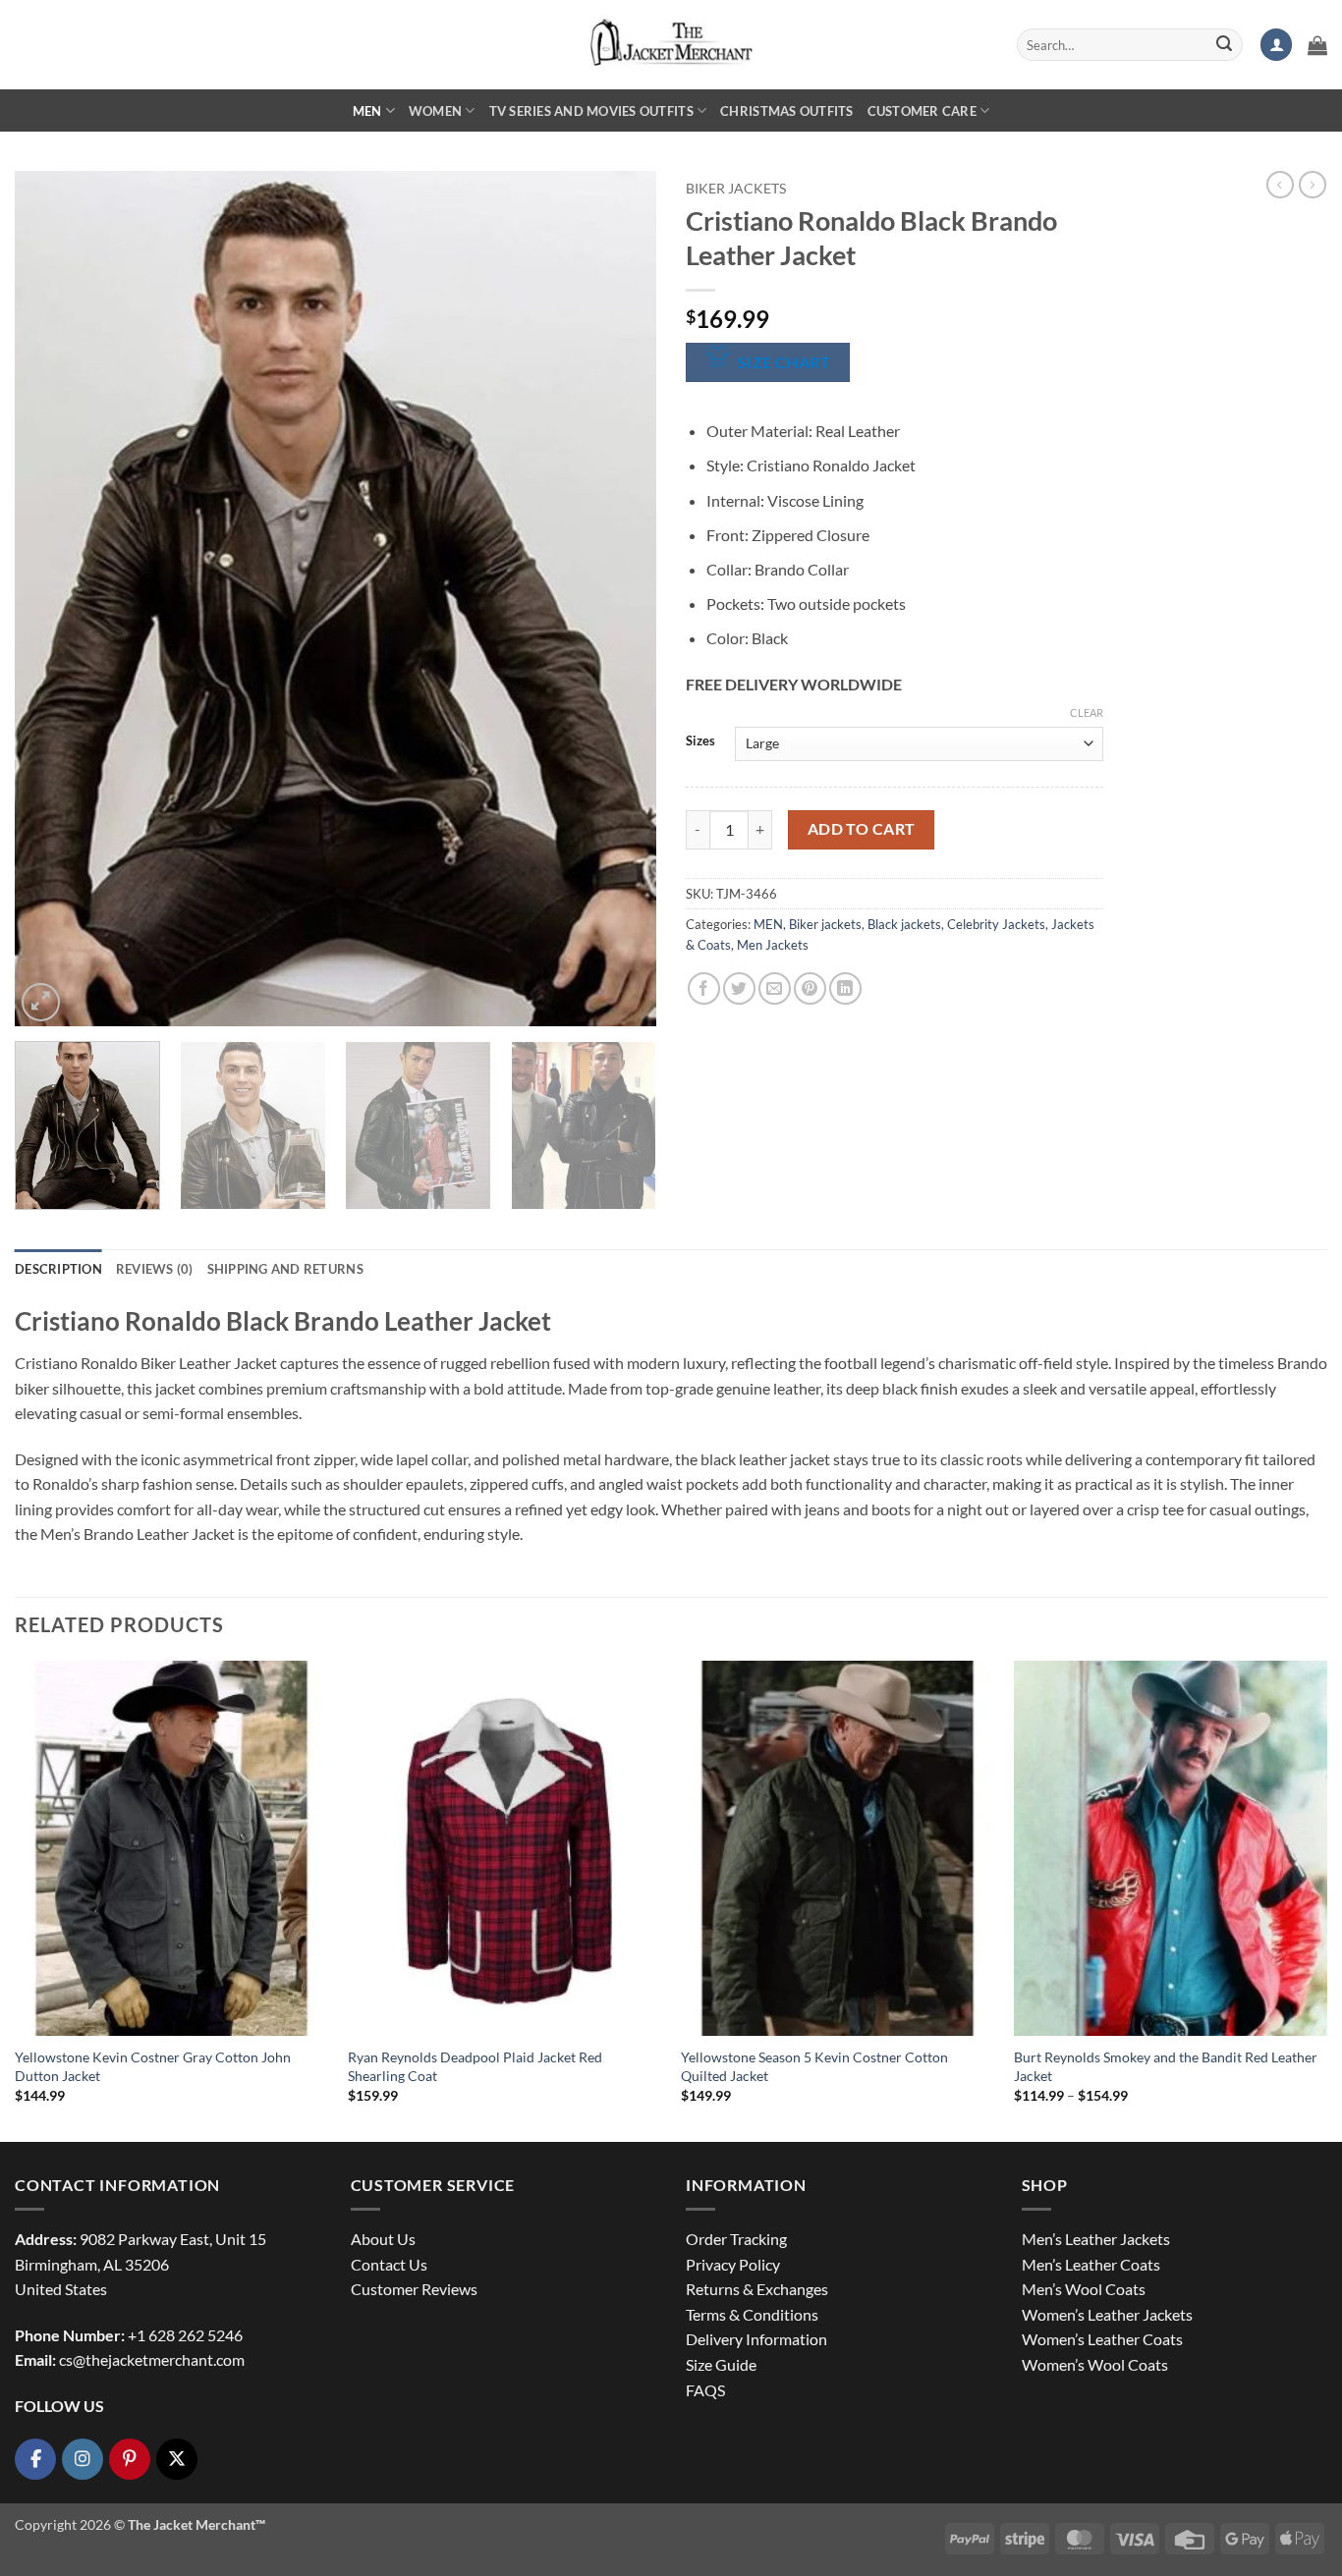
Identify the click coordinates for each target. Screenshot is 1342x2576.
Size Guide (721, 2364)
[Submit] (1224, 45)
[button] (1276, 45)
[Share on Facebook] (704, 988)
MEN (367, 111)
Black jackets (904, 924)
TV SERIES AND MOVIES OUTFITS (591, 111)
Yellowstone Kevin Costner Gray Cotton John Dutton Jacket (153, 2066)
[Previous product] (1313, 185)
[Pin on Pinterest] (810, 988)
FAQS (705, 2390)
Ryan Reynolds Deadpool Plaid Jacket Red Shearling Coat (475, 2066)
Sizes (700, 741)
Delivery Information (756, 2339)
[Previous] (52, 598)
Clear (1087, 713)
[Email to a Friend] (775, 988)
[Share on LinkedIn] (845, 988)
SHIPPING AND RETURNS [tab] (285, 1269)
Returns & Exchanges (757, 2289)
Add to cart (862, 829)
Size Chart (784, 362)
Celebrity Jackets (996, 924)
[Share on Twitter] (739, 988)
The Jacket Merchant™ (196, 2524)
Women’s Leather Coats (1102, 2339)
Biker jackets (736, 189)
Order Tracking (736, 2239)
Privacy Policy (733, 2264)
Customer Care (922, 111)
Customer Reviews (414, 2289)
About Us (383, 2239)
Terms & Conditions (752, 2314)
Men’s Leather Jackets (1096, 2239)
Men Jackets (773, 945)
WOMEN (435, 111)
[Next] (619, 598)
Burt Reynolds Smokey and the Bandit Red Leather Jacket (1166, 2066)
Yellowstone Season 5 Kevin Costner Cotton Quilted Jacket (814, 2066)
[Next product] (1280, 185)
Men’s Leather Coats (1091, 2264)
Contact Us (389, 2264)
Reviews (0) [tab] (155, 1269)
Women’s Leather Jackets (1107, 2314)
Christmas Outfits (786, 111)
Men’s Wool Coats (1084, 2289)
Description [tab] (58, 1269)
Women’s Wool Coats (1095, 2364)
